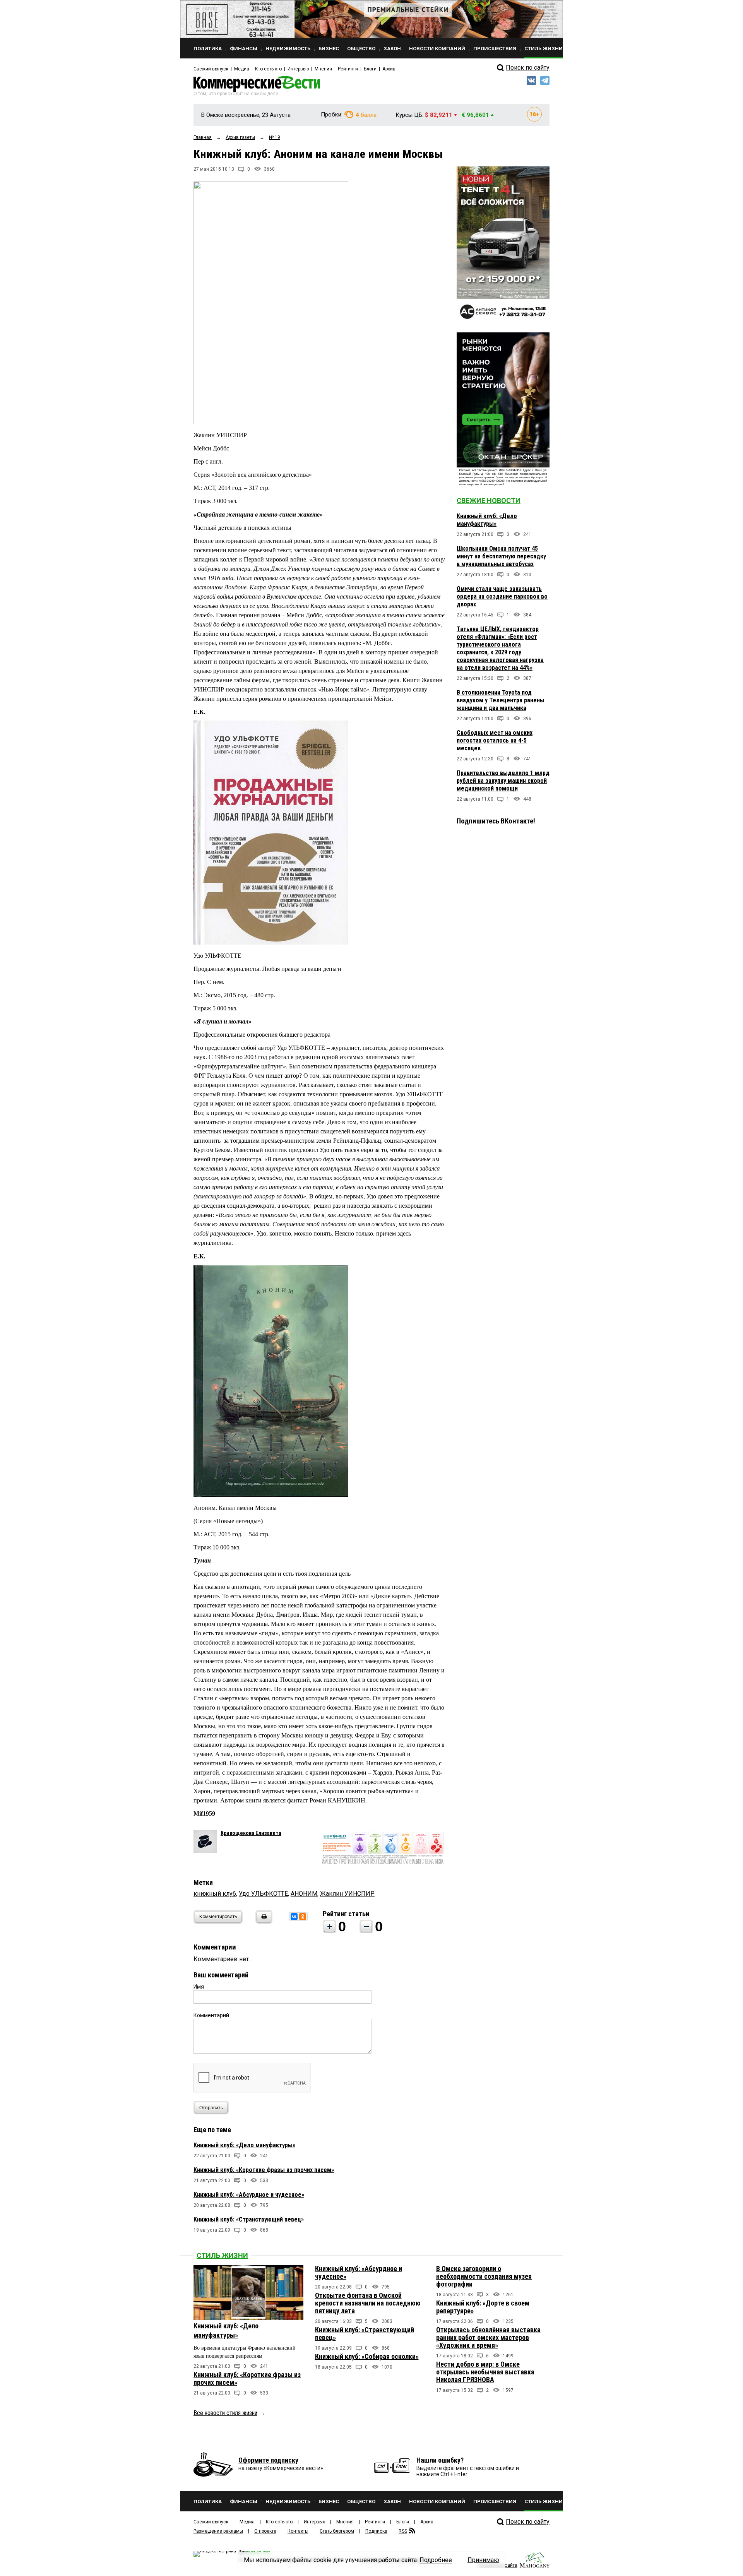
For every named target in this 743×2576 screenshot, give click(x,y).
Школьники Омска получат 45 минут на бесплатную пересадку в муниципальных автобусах (501, 556)
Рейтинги (348, 69)
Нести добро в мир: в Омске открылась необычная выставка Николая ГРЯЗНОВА (485, 2372)
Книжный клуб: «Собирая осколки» (367, 2356)
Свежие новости (489, 501)
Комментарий (211, 2015)
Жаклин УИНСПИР (347, 1894)
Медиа (242, 69)
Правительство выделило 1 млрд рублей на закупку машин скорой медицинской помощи (503, 781)
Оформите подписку (268, 2460)
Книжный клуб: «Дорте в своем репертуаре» (483, 2307)
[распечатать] (263, 1921)
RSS (403, 2531)
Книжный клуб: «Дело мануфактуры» (244, 2145)
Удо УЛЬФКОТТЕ (263, 1894)
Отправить (211, 2108)
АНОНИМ (304, 1894)
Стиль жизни (222, 2255)
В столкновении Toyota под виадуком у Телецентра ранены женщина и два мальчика (501, 700)
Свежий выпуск (211, 69)
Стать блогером (337, 2531)
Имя (199, 1987)
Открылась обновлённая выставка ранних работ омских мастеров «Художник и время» (488, 2337)
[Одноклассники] (303, 1917)
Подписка (376, 2531)
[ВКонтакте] (294, 1917)
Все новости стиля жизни (225, 2413)
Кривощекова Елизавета (251, 1833)
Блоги (370, 69)
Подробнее (436, 2560)
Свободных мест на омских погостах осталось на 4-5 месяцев (495, 740)
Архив (389, 69)
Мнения (323, 69)
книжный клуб (215, 1894)
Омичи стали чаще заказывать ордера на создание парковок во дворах (502, 597)
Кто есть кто (268, 69)
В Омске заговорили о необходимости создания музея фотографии (484, 2276)
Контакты (298, 2531)
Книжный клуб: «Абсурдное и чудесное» (249, 2195)
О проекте (265, 2531)
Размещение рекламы (218, 2531)
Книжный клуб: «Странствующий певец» (249, 2219)
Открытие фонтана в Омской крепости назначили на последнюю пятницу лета (368, 2303)
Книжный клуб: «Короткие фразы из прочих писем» (264, 2170)
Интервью (298, 69)
